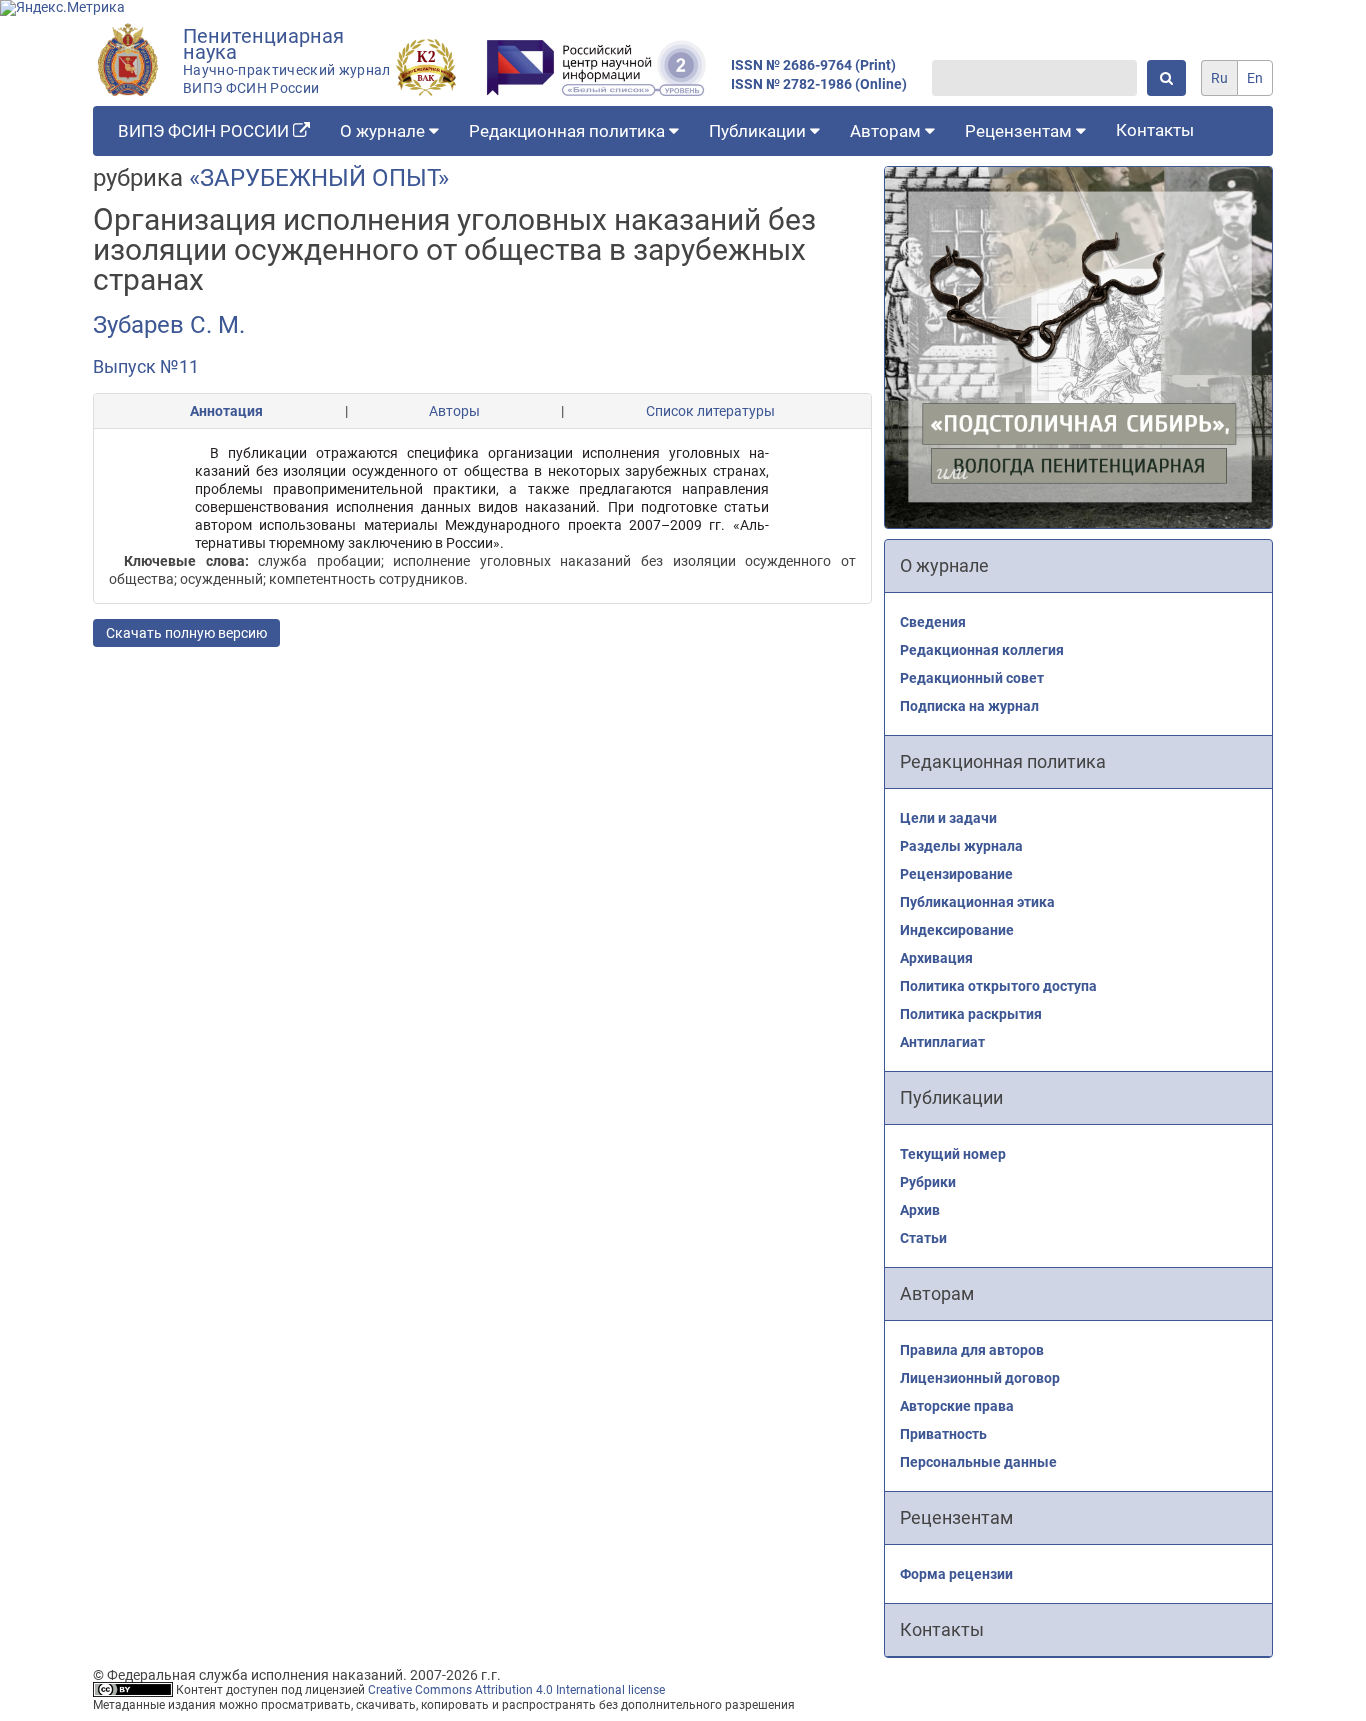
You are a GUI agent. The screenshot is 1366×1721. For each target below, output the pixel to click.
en (1255, 78)
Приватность (943, 1434)
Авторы (454, 411)
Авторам (887, 131)
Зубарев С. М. (169, 325)
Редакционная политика (569, 131)
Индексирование (957, 930)
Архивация (936, 958)
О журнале (384, 131)
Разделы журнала (961, 846)
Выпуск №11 (146, 366)
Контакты (1155, 130)
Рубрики (928, 1182)
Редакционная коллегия (982, 650)
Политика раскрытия (971, 1014)
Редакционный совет (972, 678)
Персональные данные (978, 1462)
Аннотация (226, 411)
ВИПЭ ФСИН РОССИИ (205, 131)
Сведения (933, 622)
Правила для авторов (972, 1350)
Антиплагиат (942, 1042)
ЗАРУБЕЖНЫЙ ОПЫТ (319, 178)
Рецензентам (1020, 131)
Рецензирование (956, 874)
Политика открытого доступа (998, 986)
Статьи (923, 1238)
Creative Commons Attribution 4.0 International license (516, 1690)
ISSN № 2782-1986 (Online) (819, 84)
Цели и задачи (948, 818)
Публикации (759, 131)
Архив (920, 1210)
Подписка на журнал (969, 706)
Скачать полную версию (186, 633)
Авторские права (957, 1406)
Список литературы (710, 411)
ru (1219, 78)
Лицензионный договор (980, 1378)
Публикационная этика (977, 902)
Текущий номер (953, 1154)
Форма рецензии (956, 1574)
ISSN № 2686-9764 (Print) (813, 65)
